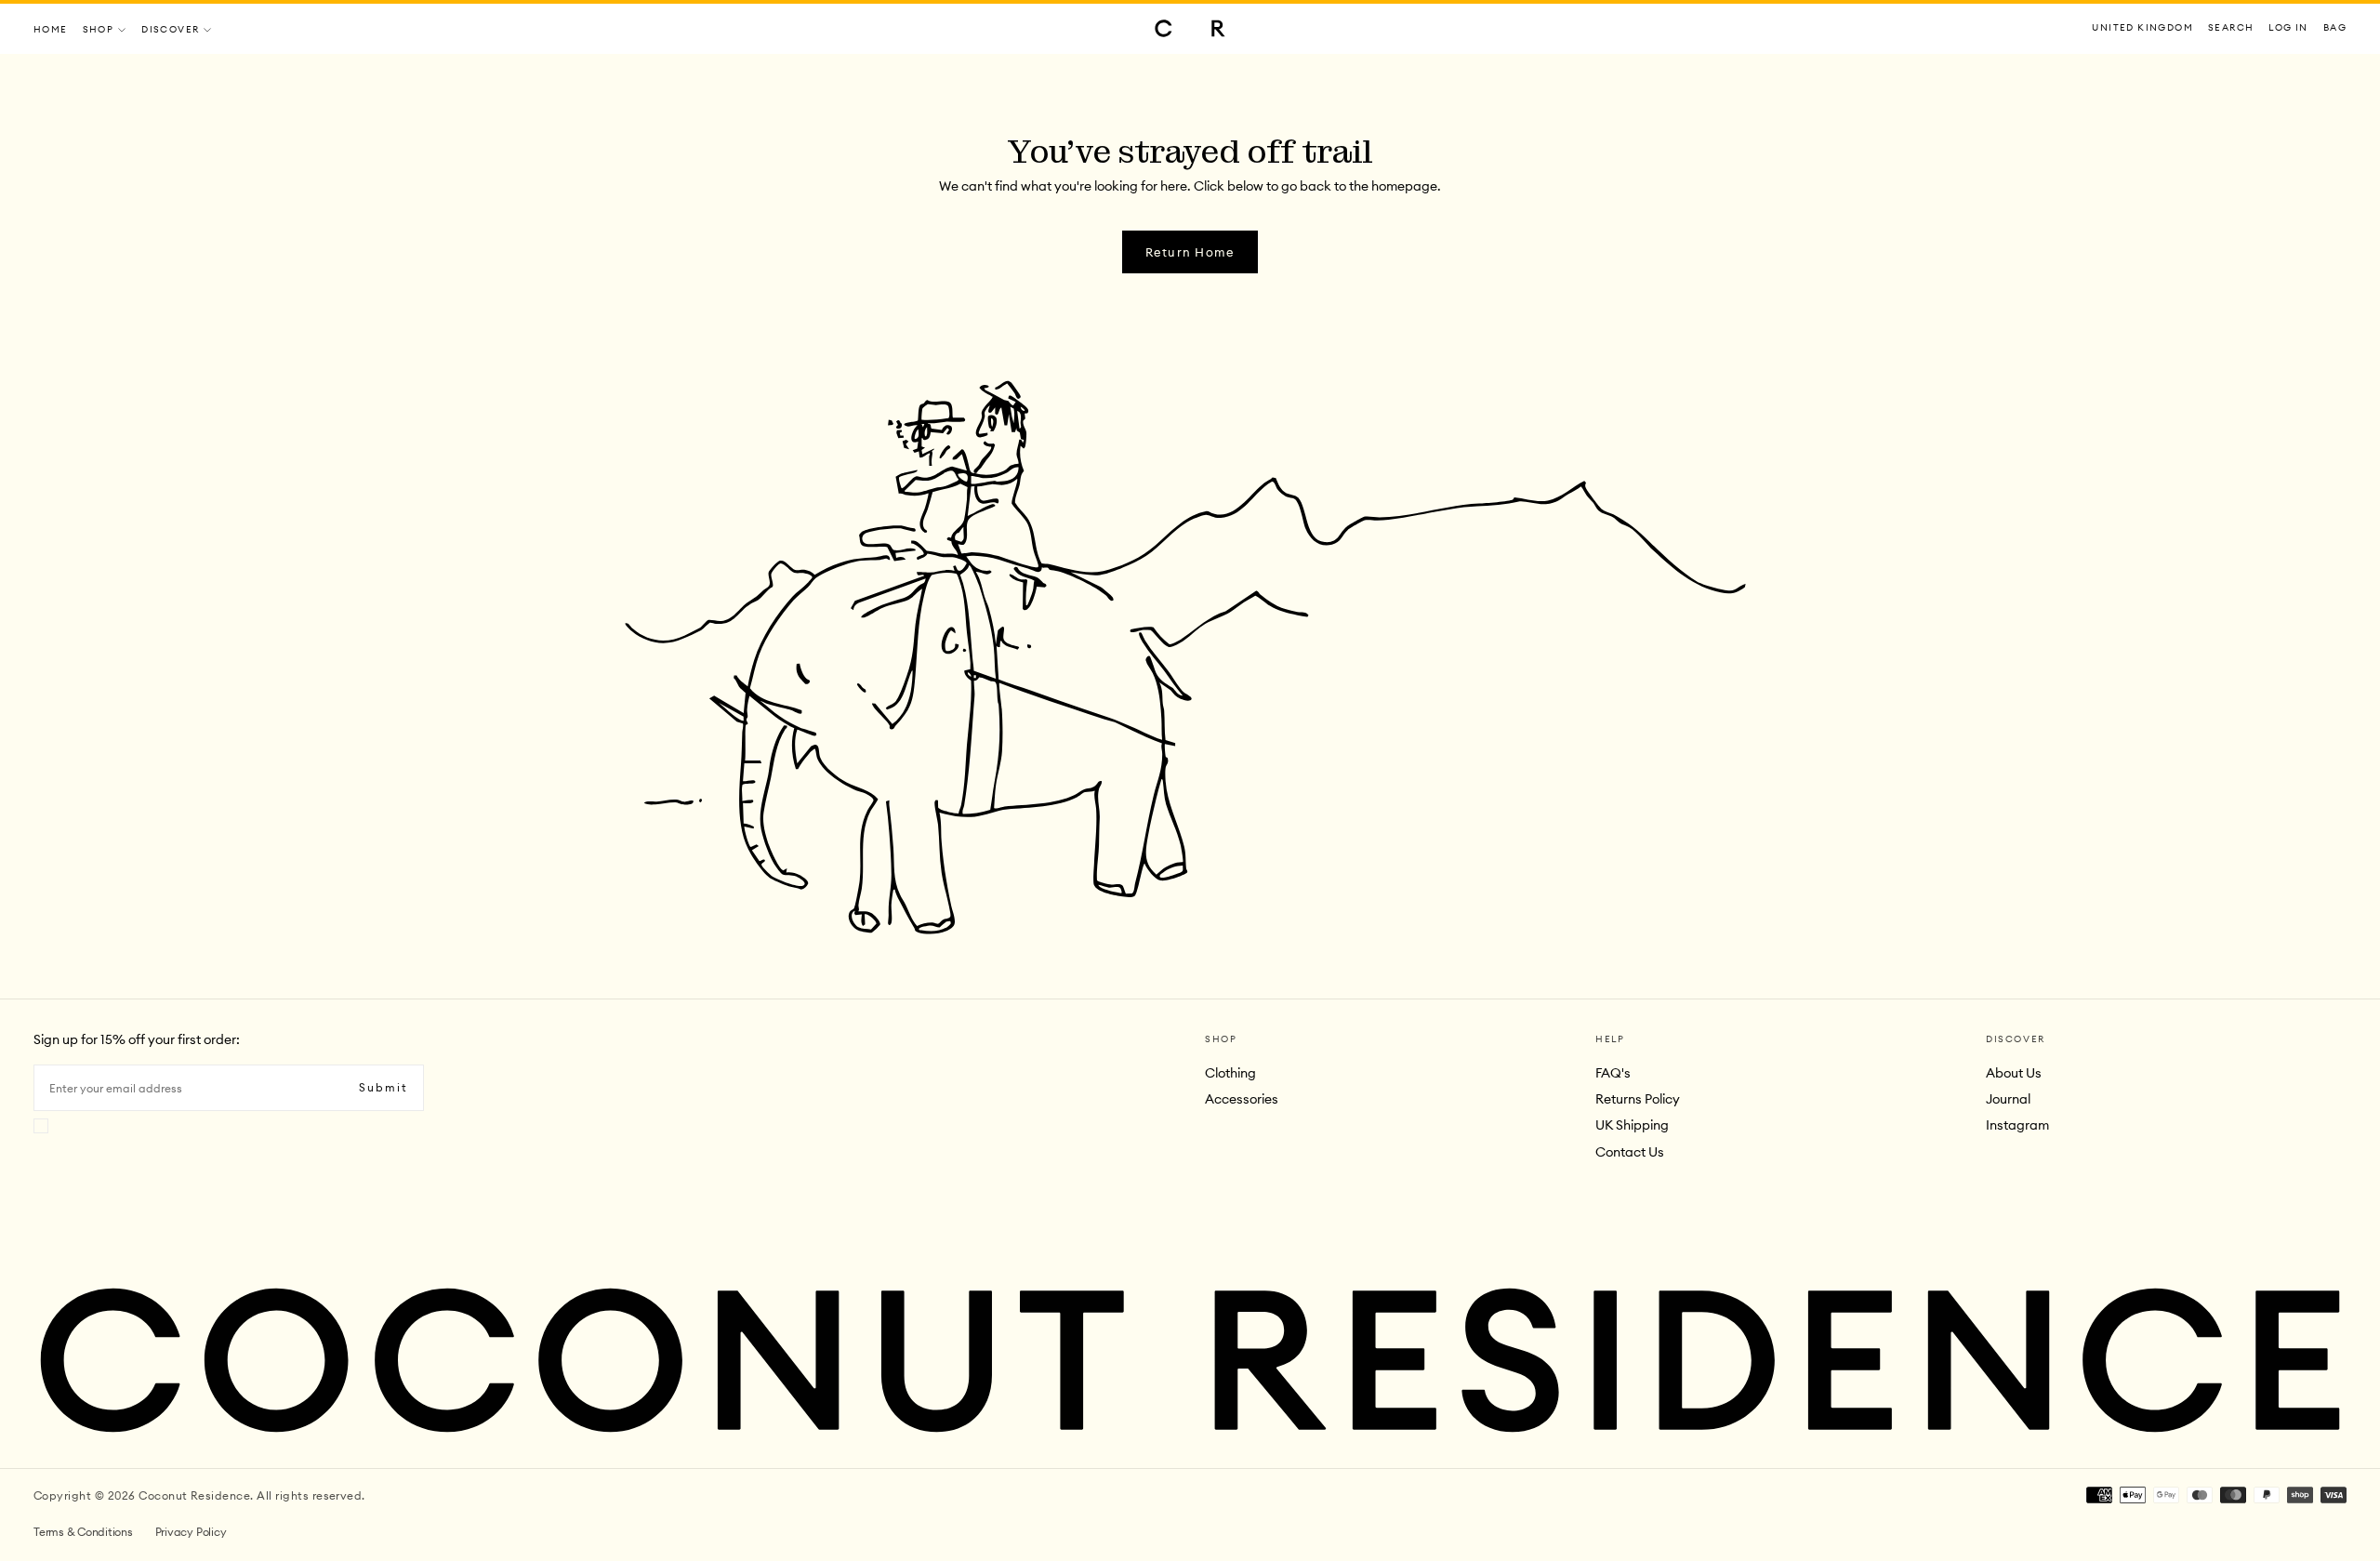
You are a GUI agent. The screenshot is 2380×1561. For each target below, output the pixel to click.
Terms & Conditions (83, 1532)
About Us (2014, 1073)
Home (51, 29)
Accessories (1242, 1099)
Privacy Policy (191, 1532)
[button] (2142, 28)
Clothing (1230, 1073)
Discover (170, 29)
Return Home (1190, 252)
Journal (2008, 1099)
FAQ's (1613, 1073)
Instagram (2017, 1125)
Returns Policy (1638, 1099)
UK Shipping (1632, 1125)
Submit (383, 1087)
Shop (99, 29)
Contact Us (1630, 1152)
